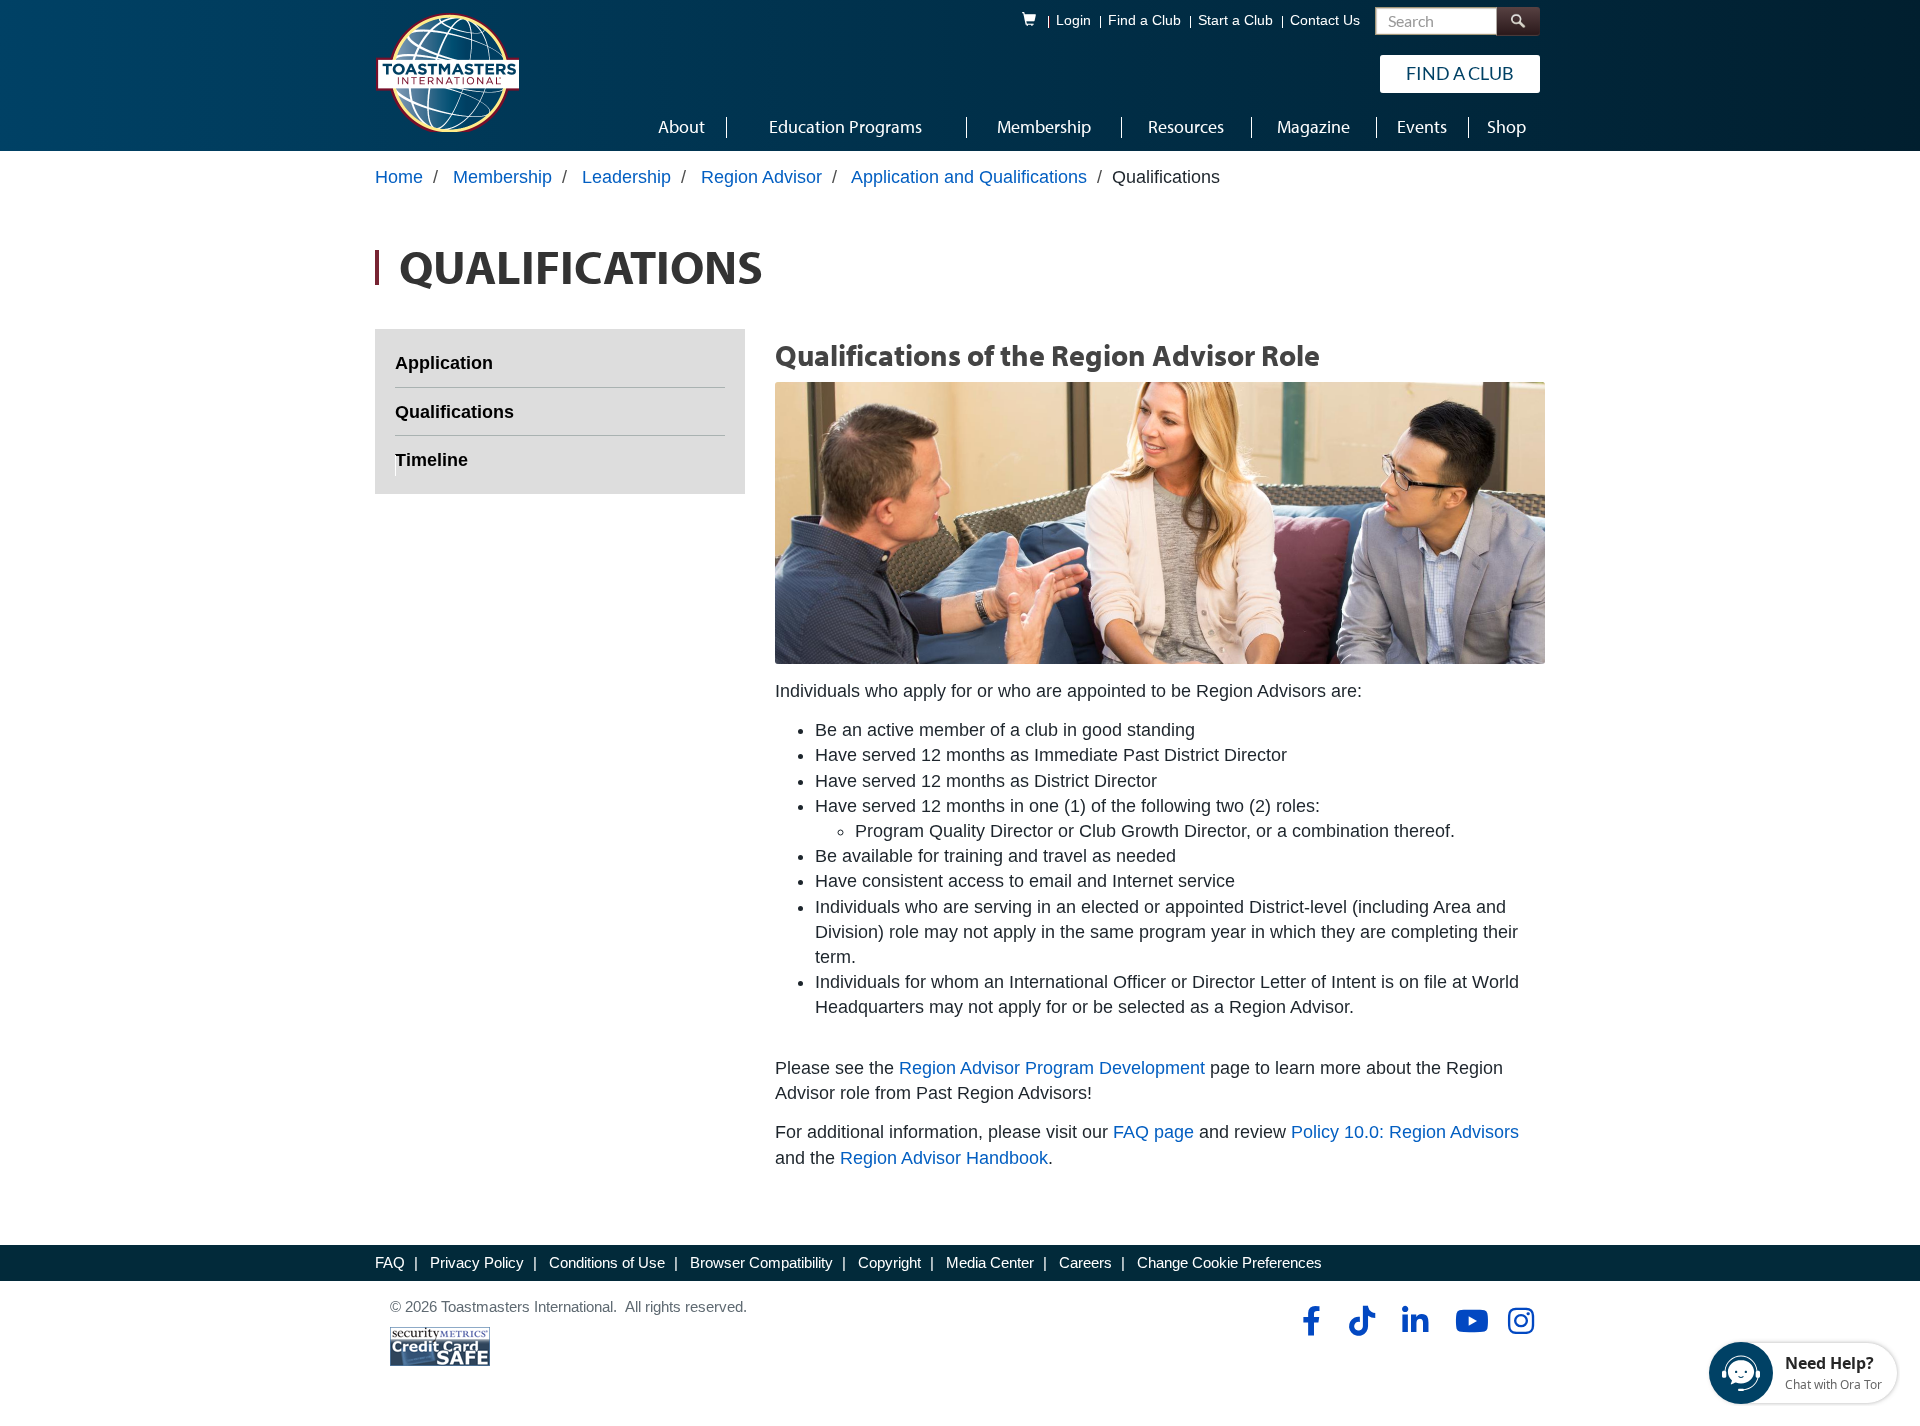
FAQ (390, 1262)
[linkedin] (1414, 1321)
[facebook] (1308, 1321)
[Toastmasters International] (447, 72)
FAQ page (1153, 1132)
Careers (1085, 1262)
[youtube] (1467, 1321)
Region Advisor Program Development (1052, 1068)
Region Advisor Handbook (944, 1158)
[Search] (1518, 21)
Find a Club (1144, 20)
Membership (502, 177)
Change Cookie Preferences (1229, 1262)
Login (1073, 20)
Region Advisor (761, 177)
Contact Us (1325, 20)
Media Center (990, 1262)
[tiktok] (1361, 1321)
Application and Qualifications (969, 177)
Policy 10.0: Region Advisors (1405, 1132)
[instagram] (1520, 1321)
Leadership (626, 177)
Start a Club (1235, 20)
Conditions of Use (607, 1262)
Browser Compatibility (761, 1262)
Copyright (889, 1262)
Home (399, 177)
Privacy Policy (477, 1262)
